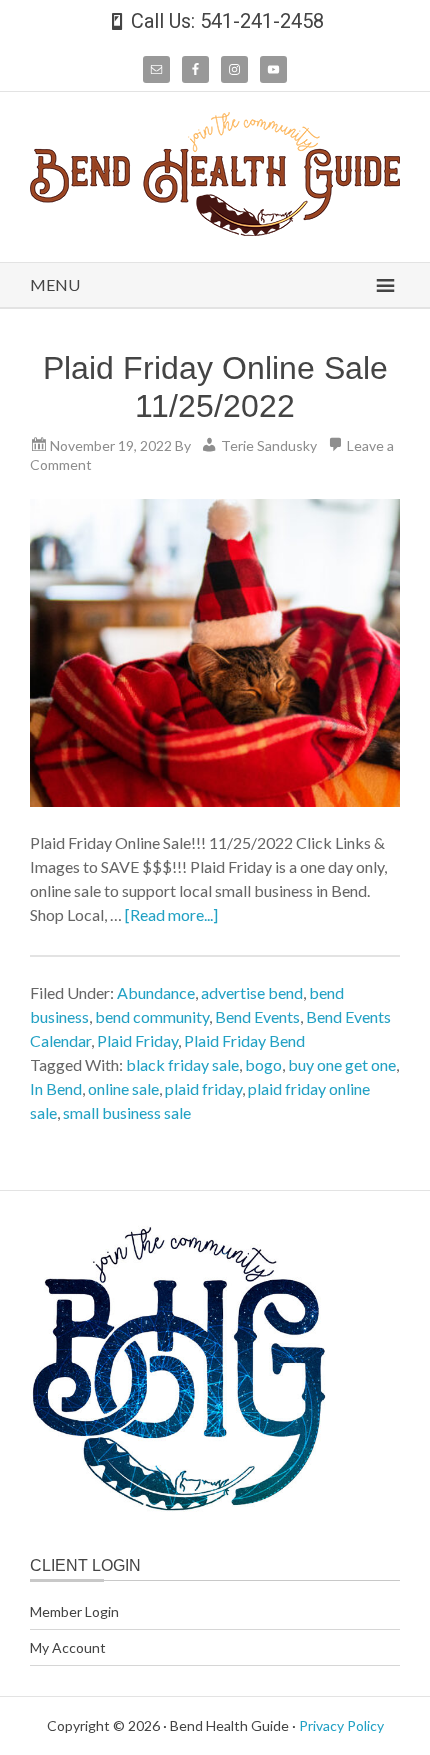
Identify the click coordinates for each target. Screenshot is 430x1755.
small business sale (127, 1112)
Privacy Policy (341, 1725)
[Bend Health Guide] (215, 229)
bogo (263, 1064)
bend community (152, 1016)
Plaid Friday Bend (244, 1040)
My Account (68, 1647)
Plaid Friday (137, 1040)
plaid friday (203, 1088)
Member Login (74, 1611)
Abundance (156, 992)
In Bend (56, 1088)
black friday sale (182, 1064)
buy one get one (342, 1064)
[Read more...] (171, 914)
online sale (123, 1088)
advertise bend (252, 992)
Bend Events (257, 1016)
